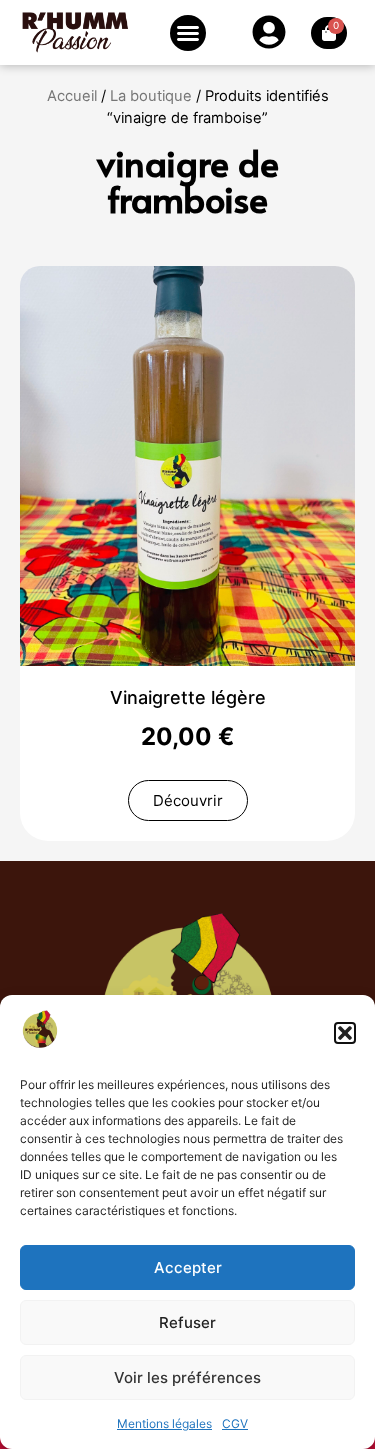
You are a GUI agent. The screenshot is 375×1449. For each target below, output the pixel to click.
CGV (235, 1423)
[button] (345, 1033)
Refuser (187, 1322)
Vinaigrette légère (188, 697)
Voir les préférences (187, 1377)
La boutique (151, 96)
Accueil (72, 96)
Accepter (188, 1267)
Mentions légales (164, 1423)
